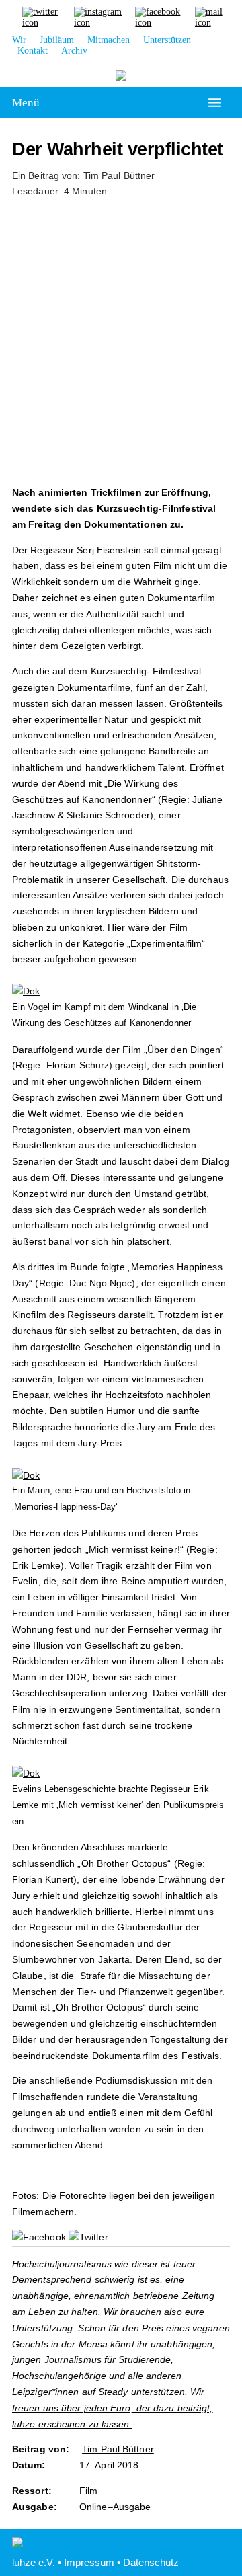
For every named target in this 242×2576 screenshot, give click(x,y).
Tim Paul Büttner (119, 175)
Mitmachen (109, 40)
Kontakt (33, 51)
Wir (19, 40)
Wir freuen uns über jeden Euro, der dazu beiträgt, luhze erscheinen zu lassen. (113, 2408)
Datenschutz (151, 2562)
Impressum (89, 2562)
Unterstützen (167, 40)
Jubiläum (57, 40)
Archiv (74, 51)
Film (88, 2491)
